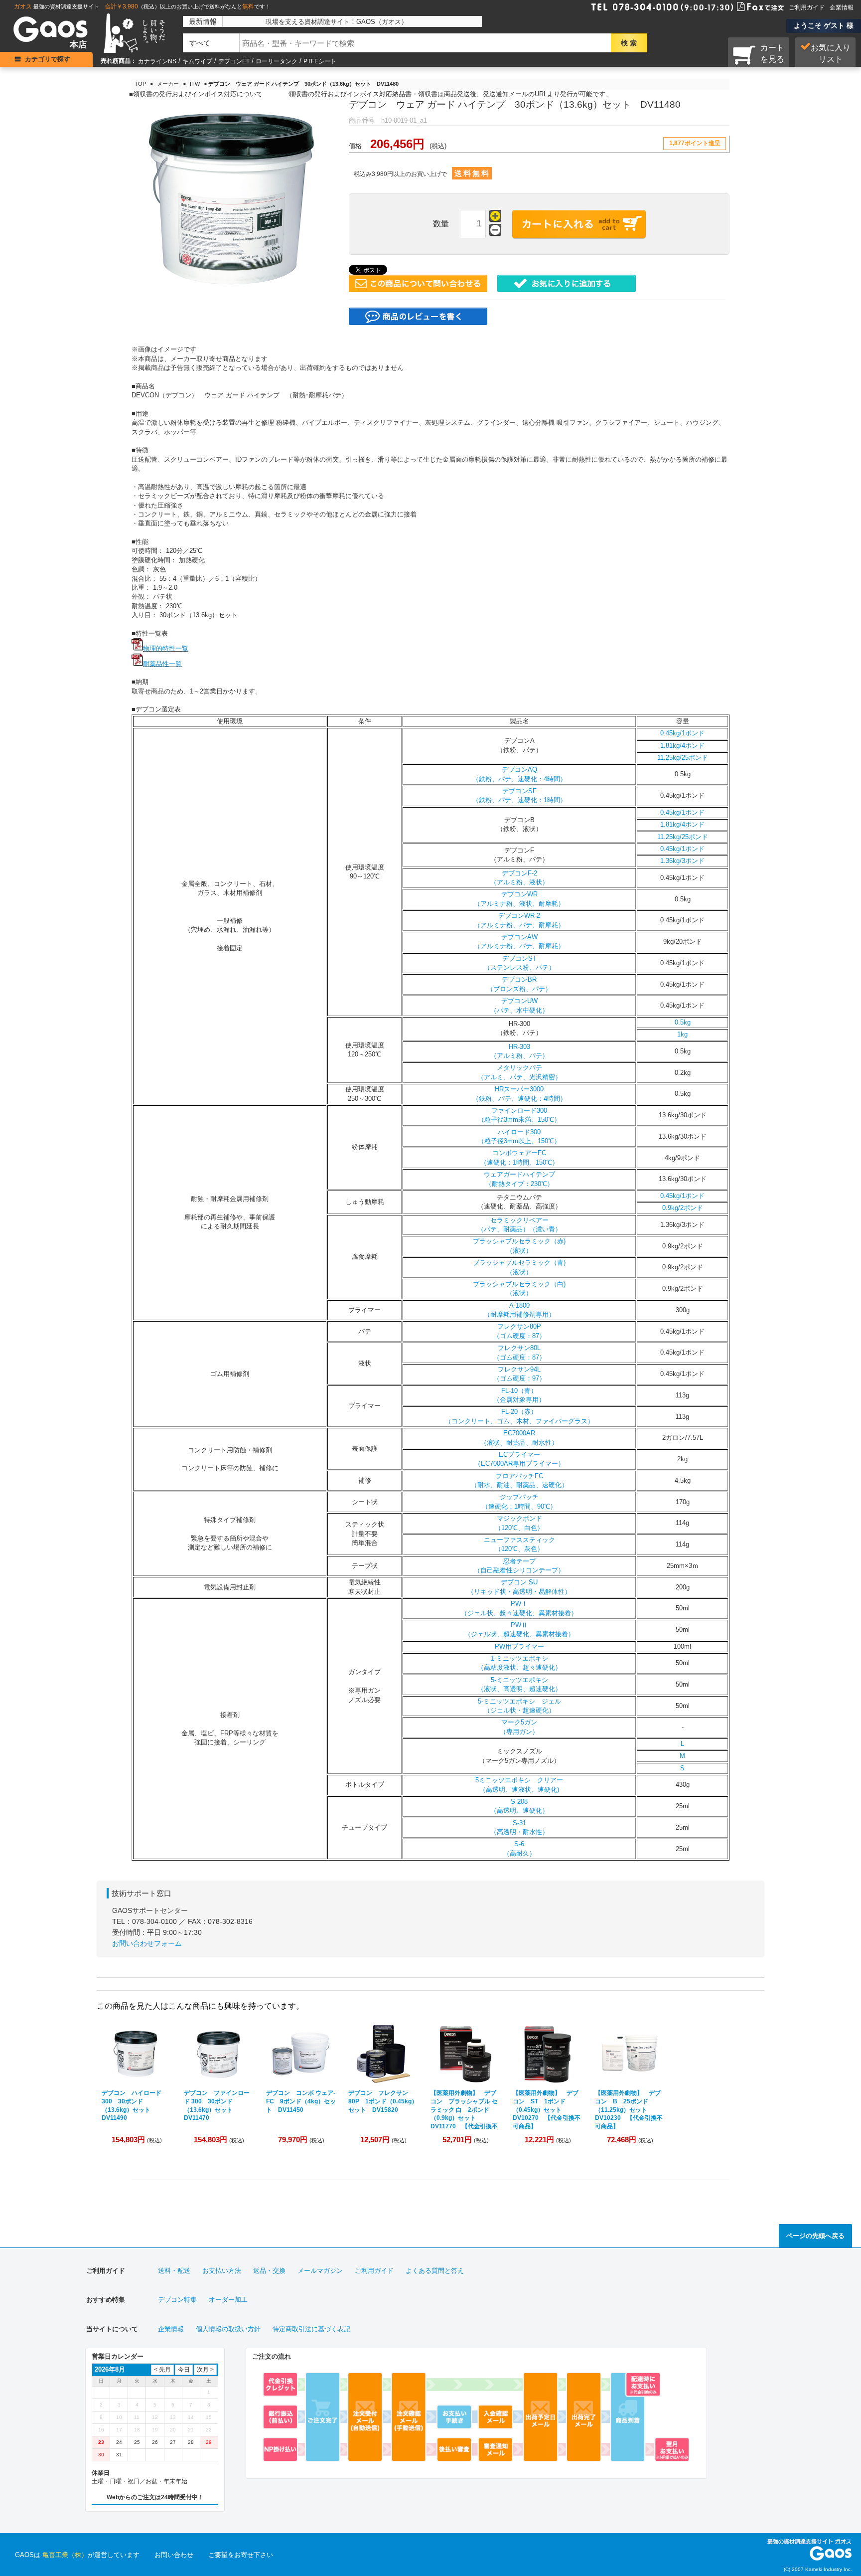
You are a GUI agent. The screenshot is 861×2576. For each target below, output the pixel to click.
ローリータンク (277, 61)
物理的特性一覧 (166, 648)
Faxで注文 (748, 6)
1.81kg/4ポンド (682, 746)
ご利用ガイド (807, 7)
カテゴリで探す (48, 59)
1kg (682, 1034)
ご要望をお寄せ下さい (241, 2555)
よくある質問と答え (435, 2271)
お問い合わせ (174, 2555)
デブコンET (234, 61)
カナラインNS (157, 61)
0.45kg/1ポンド (682, 733)
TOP (140, 84)
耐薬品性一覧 (162, 664)
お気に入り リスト (831, 53)
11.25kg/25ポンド (683, 758)
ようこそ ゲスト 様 (824, 25)
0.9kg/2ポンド (683, 1208)
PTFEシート (320, 61)
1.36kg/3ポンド (682, 861)
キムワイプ (197, 61)
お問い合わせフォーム (147, 1943)
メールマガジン (320, 2271)
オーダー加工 (228, 2300)
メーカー (168, 84)
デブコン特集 (177, 2300)
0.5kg (683, 1022)
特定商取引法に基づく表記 (311, 2329)
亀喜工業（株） (65, 2555)
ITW (195, 84)
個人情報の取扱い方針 (228, 2329)
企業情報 (842, 7)
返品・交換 (269, 2271)
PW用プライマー (519, 1646)
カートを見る (772, 53)
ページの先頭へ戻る (815, 2236)
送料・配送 (174, 2271)
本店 (78, 45)
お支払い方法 (222, 2271)
